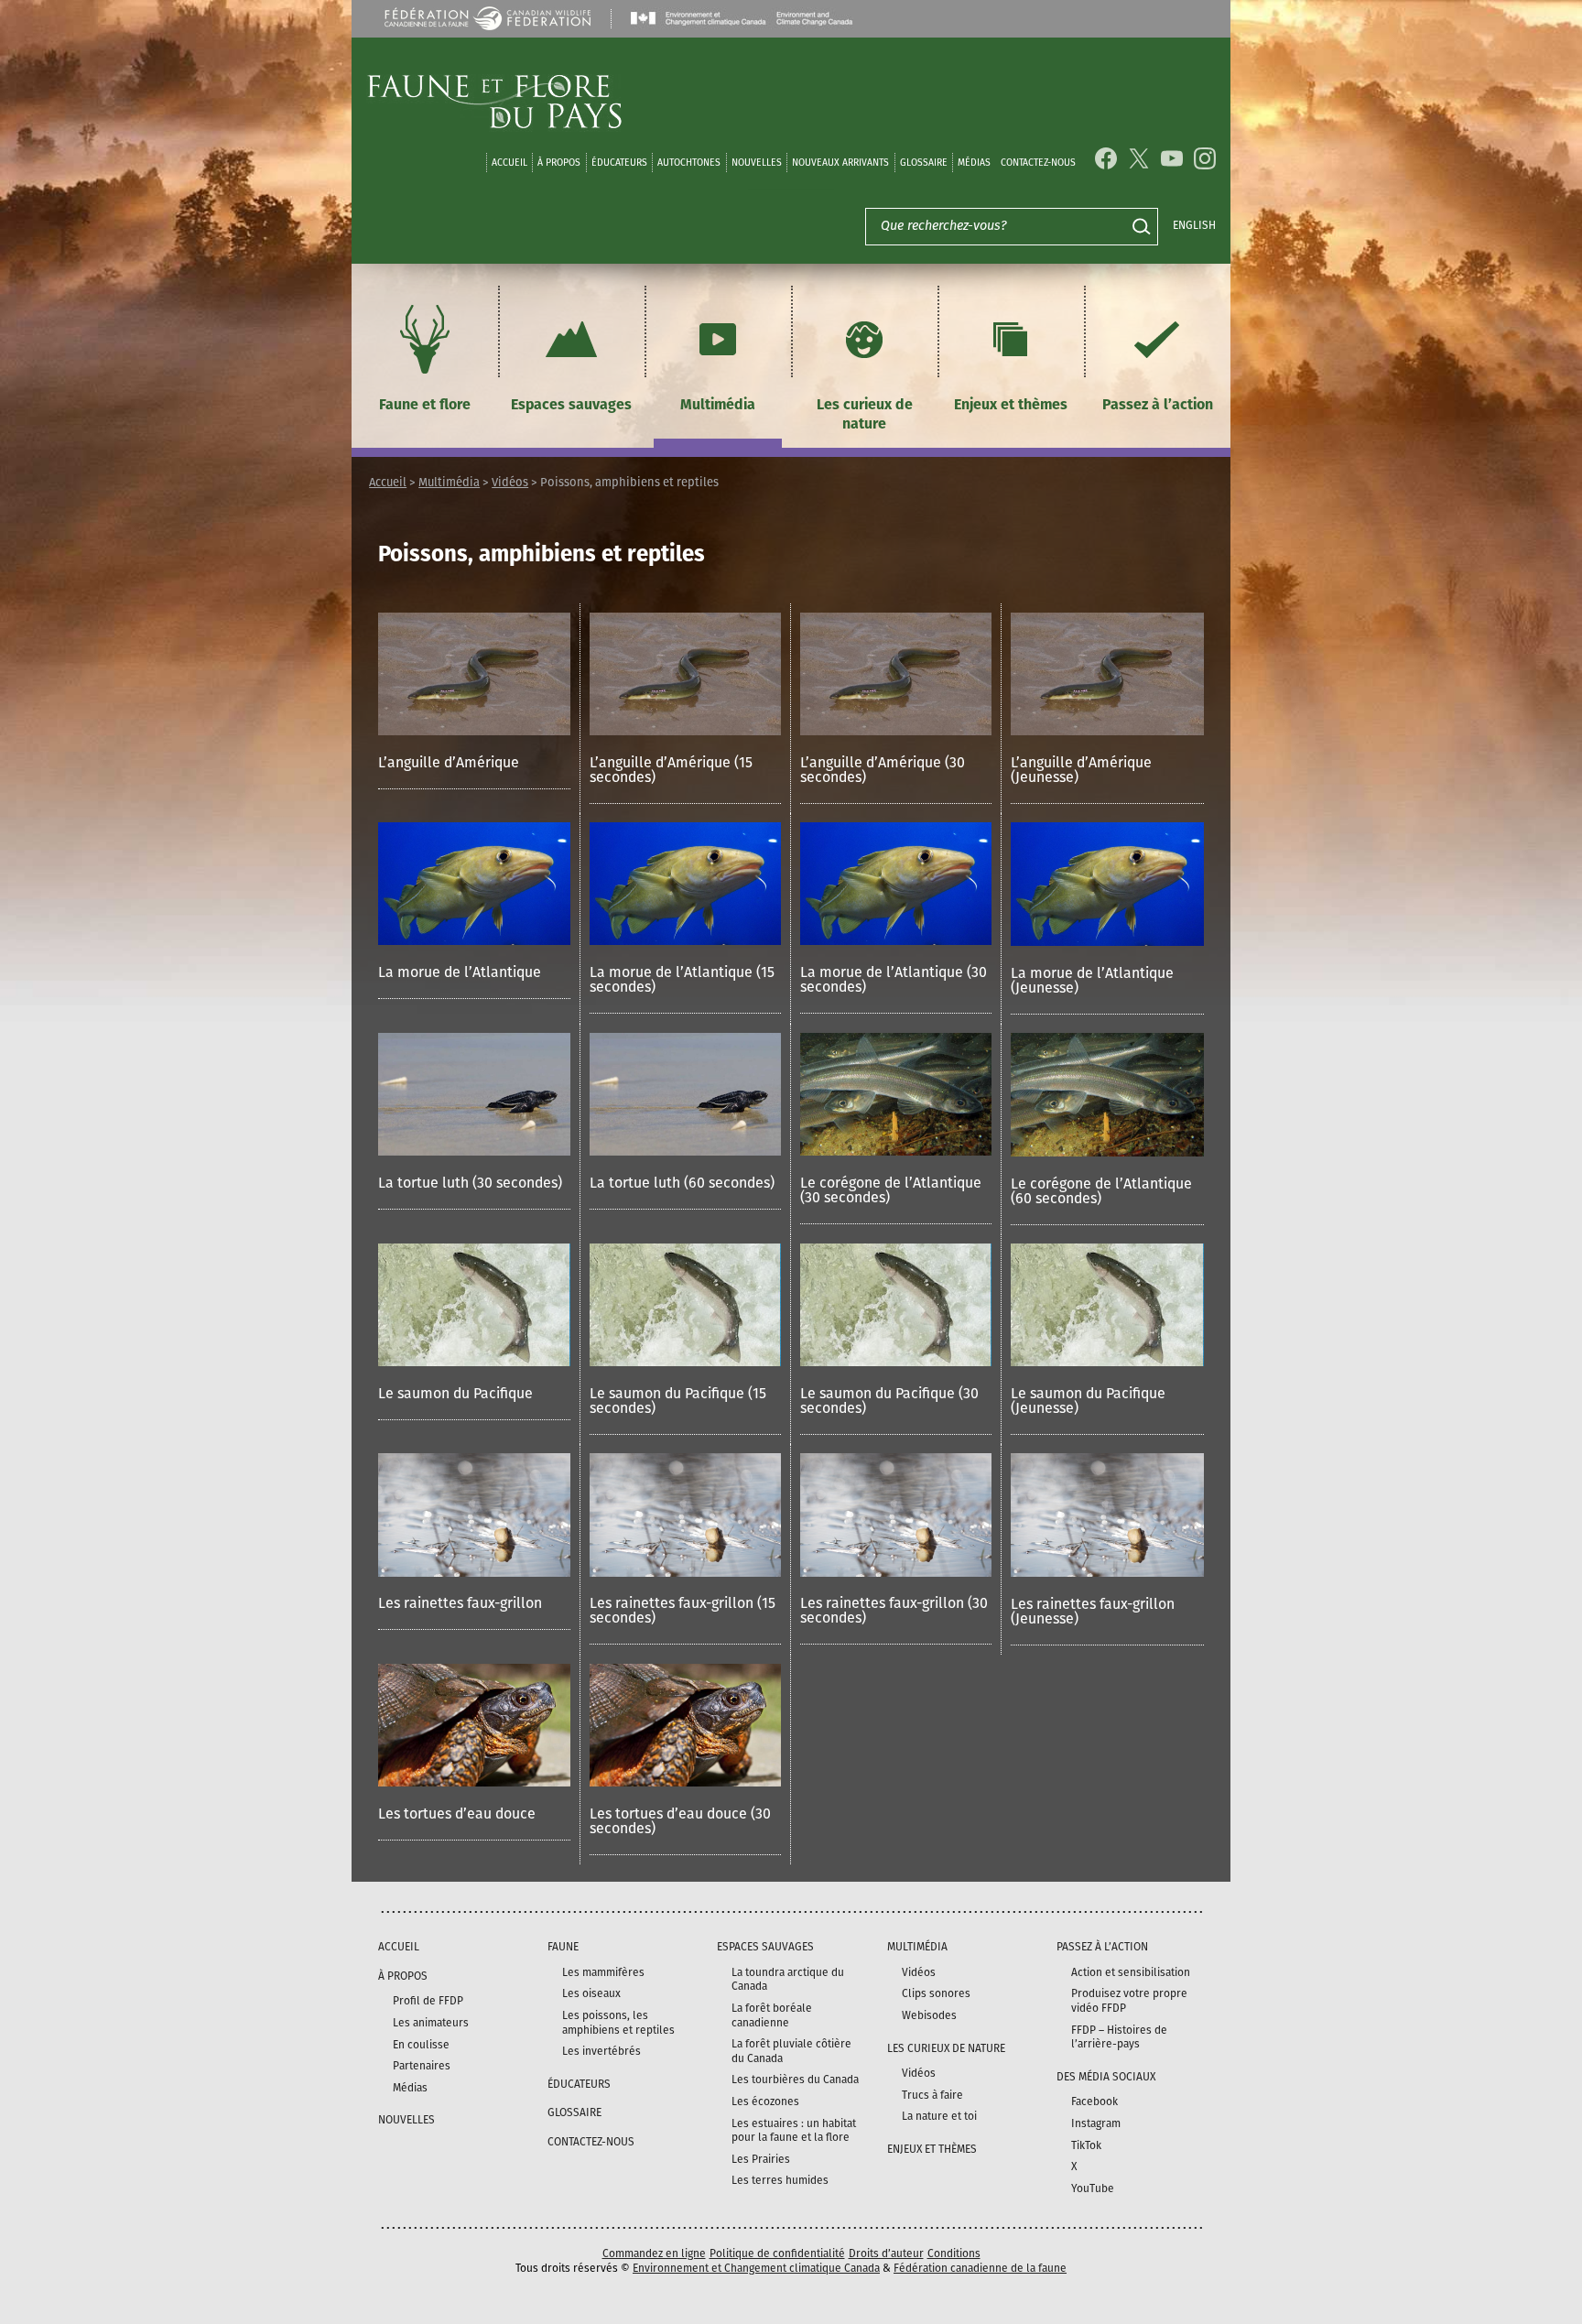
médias (974, 163)
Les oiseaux (591, 1993)
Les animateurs (431, 2023)
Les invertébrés (601, 2051)
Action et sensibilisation (1131, 1972)
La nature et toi (939, 2116)
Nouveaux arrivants (840, 163)
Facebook (1094, 2101)
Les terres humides (780, 2180)
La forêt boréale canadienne (772, 2015)
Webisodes (929, 2015)
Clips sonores (936, 1993)
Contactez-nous (1038, 163)
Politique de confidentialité (777, 2253)
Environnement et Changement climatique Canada (756, 2268)
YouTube (1093, 2188)
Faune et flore (425, 404)
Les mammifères (603, 1972)
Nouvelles (757, 163)
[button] (474, 701)
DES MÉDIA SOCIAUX (1106, 2077)
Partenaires (422, 2066)
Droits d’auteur (886, 2253)
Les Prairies (761, 2159)
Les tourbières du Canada (795, 2080)
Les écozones (765, 2101)
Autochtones (689, 163)
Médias (410, 2088)
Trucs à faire (932, 2095)
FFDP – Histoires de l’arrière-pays (1119, 2037)
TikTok (1086, 2145)
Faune (563, 1947)
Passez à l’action (1158, 404)
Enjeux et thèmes (1011, 404)
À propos (559, 163)
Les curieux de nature (865, 414)
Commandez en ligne (654, 2253)
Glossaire (924, 163)
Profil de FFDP (428, 2001)
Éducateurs (619, 163)
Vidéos (510, 482)
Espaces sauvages (571, 404)
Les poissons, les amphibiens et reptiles (618, 2023)
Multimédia (718, 404)
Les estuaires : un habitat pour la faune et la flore (794, 2131)
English (1194, 225)
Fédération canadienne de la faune (980, 2268)
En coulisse (421, 2045)
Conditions (954, 2253)
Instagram (1096, 2123)
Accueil (509, 163)
